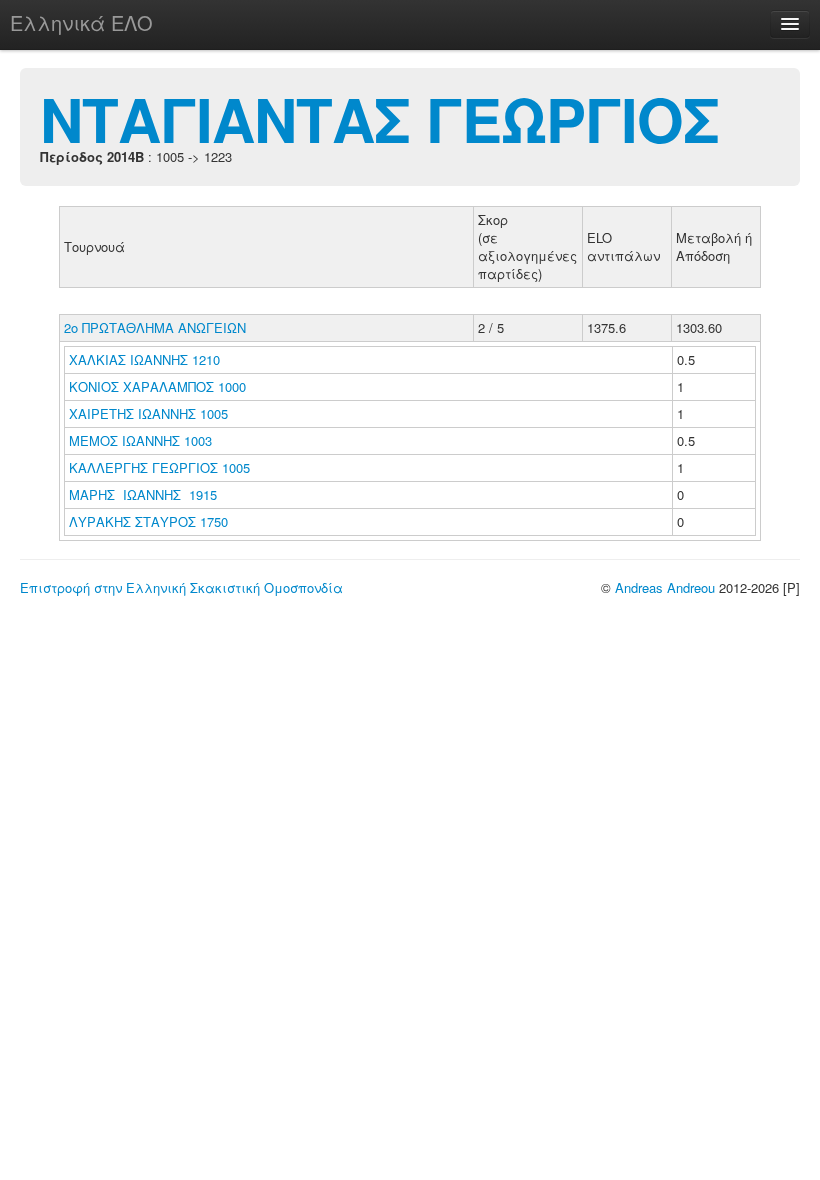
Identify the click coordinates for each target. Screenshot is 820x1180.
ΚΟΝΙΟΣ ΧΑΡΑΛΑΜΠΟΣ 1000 (157, 386)
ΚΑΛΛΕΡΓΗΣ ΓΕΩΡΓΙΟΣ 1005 (159, 467)
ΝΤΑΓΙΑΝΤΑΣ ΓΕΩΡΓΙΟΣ (379, 118)
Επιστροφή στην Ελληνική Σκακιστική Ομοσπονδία (181, 587)
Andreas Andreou (665, 587)
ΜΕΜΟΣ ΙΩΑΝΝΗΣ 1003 (140, 440)
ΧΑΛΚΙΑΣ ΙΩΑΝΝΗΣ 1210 (144, 359)
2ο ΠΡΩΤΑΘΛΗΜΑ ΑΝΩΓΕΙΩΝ (155, 327)
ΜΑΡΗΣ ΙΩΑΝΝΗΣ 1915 (143, 494)
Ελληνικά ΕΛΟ (81, 22)
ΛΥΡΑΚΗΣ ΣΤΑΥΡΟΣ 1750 (148, 521)
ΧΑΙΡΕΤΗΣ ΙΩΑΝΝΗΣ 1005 (148, 413)
